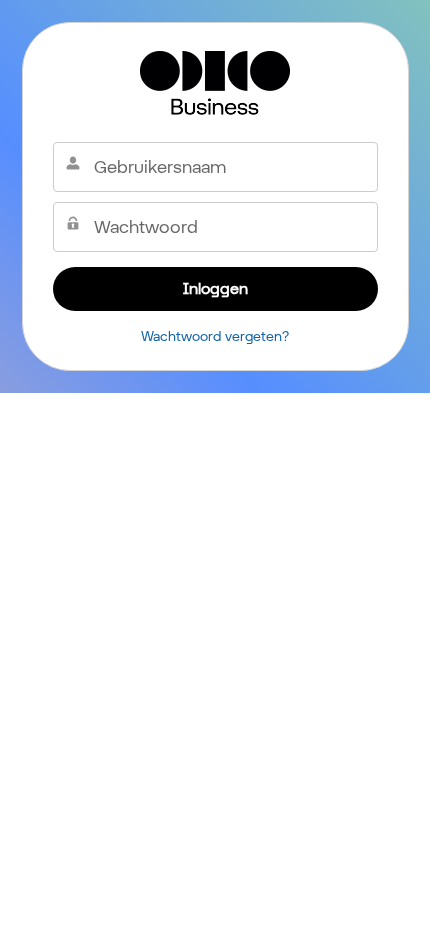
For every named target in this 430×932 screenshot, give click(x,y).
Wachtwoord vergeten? (215, 336)
